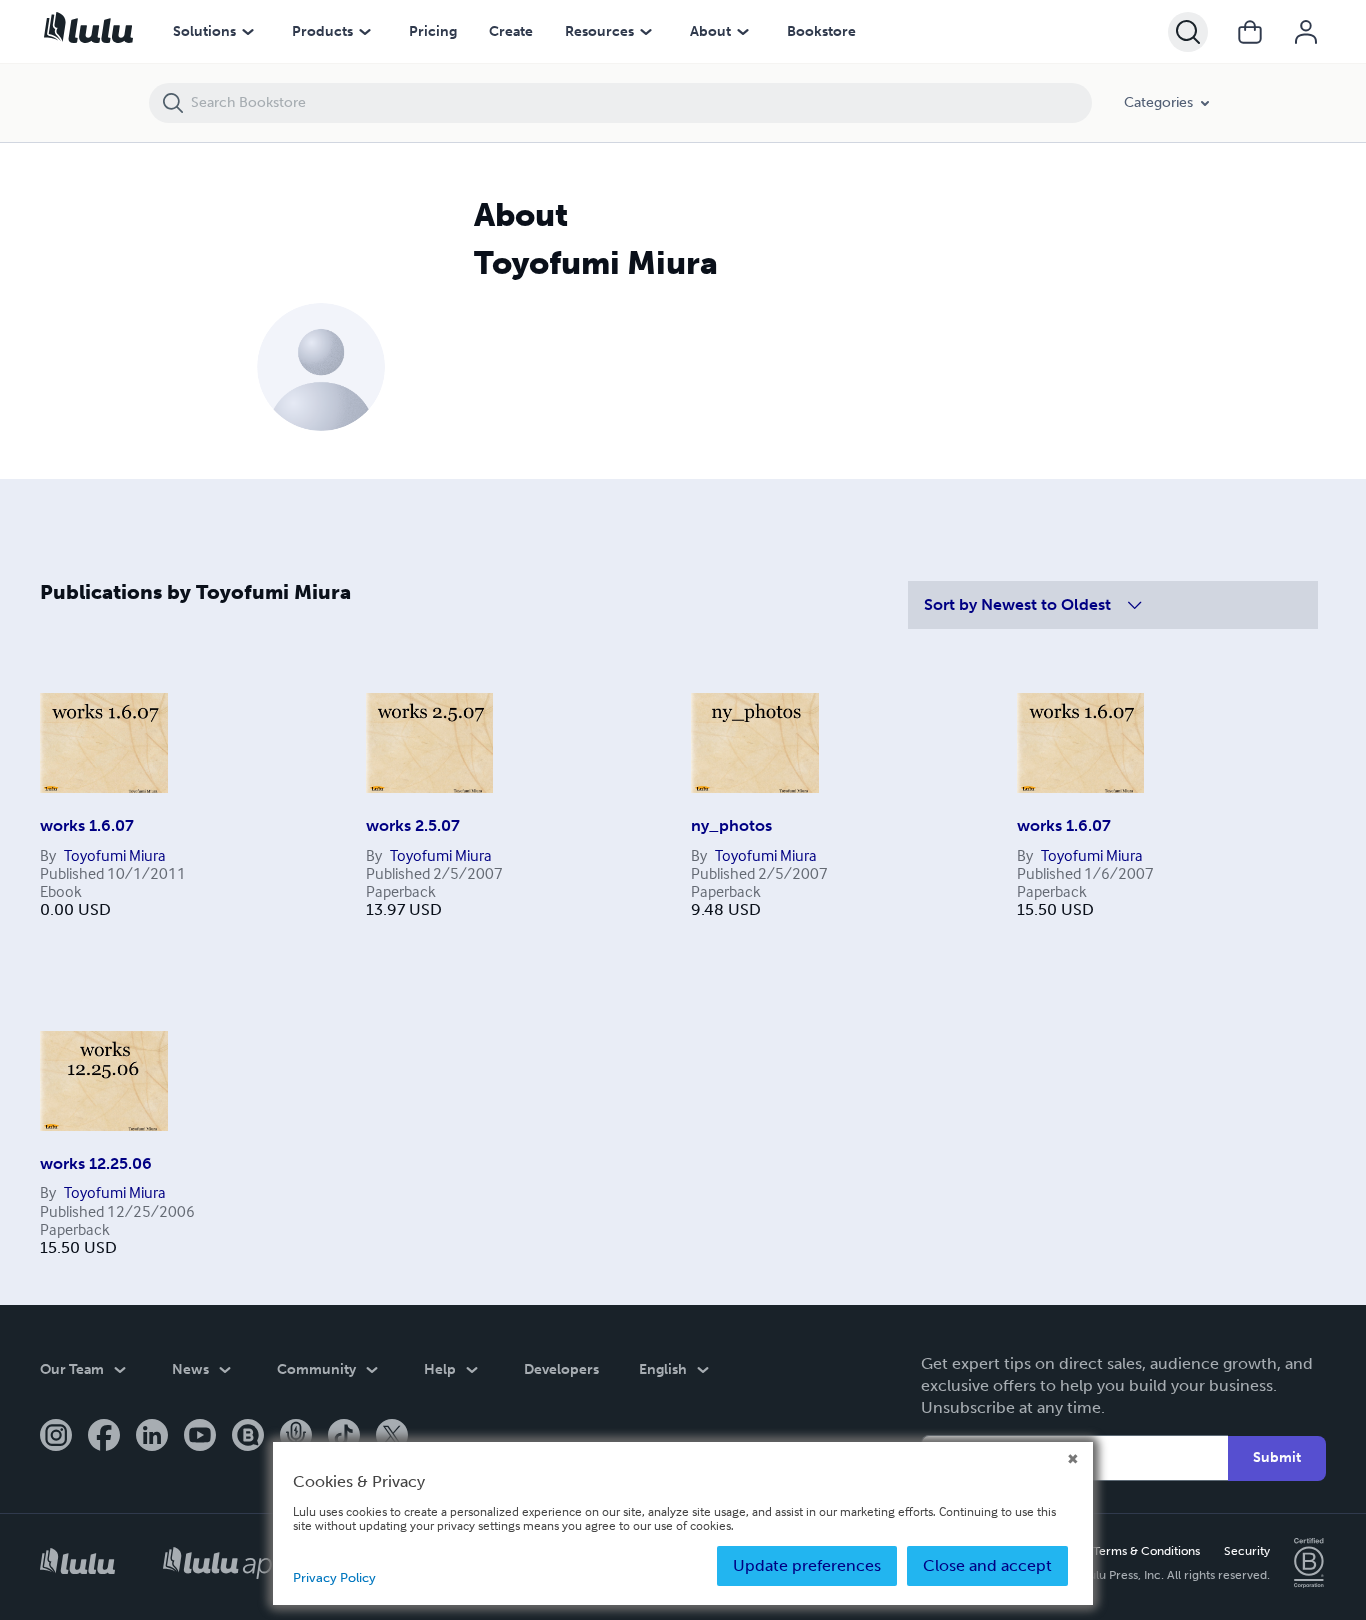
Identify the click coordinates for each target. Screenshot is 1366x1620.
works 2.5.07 (413, 825)
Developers (561, 1369)
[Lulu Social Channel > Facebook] (104, 1437)
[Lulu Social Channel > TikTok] (344, 1437)
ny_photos (731, 825)
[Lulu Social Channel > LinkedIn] (152, 1437)
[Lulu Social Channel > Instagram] (56, 1437)
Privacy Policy (334, 1577)
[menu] (248, 32)
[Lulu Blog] (248, 1437)
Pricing (433, 31)
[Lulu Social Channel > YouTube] (200, 1437)
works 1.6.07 (87, 825)
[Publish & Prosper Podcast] (296, 1437)
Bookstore (821, 31)
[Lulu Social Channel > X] (392, 1437)
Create (511, 31)
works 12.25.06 (96, 1163)
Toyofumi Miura (115, 855)
